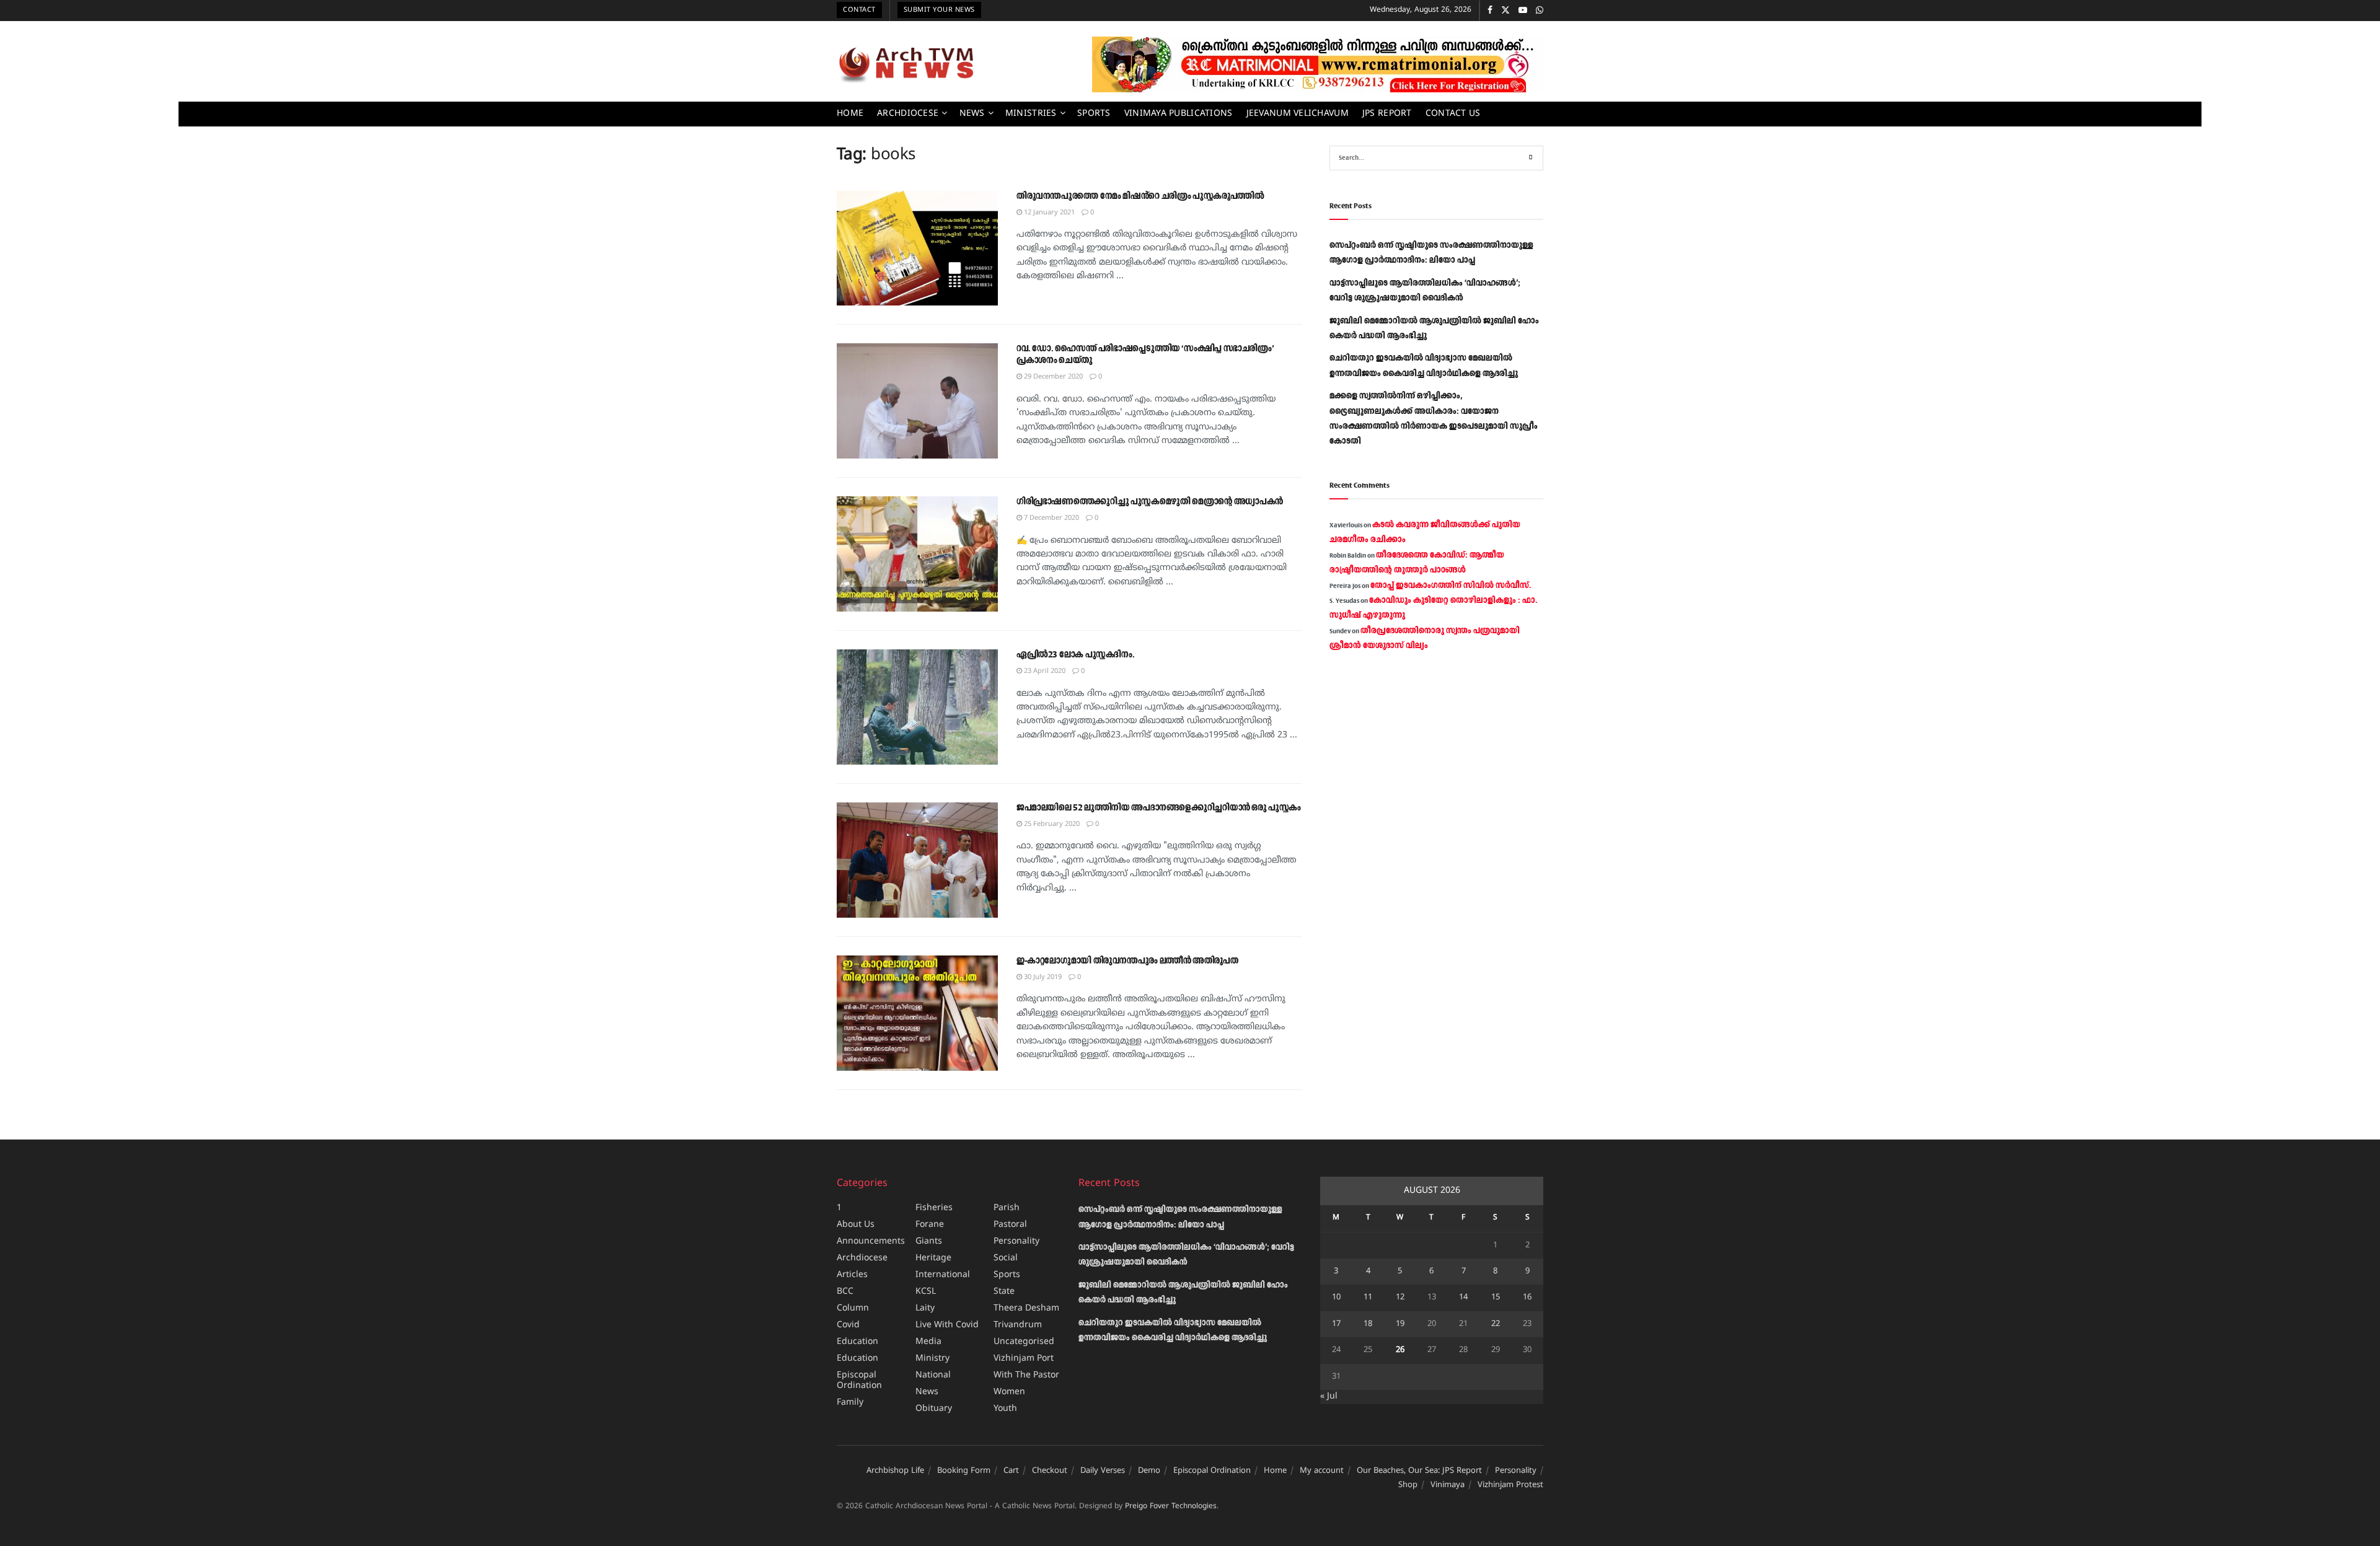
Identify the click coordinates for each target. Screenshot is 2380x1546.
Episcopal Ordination (859, 1381)
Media (928, 1342)
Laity (925, 1308)
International (943, 1275)
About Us (856, 1225)
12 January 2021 (1048, 213)
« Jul (1329, 1396)
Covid (848, 1325)
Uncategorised (1024, 1342)
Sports (1094, 114)
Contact (859, 10)
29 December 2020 (1052, 377)
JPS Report (1387, 114)
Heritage (933, 1258)
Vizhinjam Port (1024, 1359)
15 (1496, 1298)
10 (1336, 1298)
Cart (1011, 1471)
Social (1006, 1258)
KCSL (926, 1292)
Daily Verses (1103, 1471)
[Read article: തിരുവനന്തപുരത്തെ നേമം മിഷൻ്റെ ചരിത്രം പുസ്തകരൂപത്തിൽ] (917, 248)
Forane (930, 1225)
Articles (852, 1275)
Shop (1408, 1485)
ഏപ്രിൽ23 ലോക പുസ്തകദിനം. (1075, 655)
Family (850, 1403)
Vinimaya (1448, 1485)
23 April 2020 (1044, 671)
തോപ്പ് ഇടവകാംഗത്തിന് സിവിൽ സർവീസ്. (1451, 586)
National (933, 1375)
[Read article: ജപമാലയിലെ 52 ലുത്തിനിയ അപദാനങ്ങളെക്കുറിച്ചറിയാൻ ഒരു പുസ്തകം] (917, 860)
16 (1527, 1298)
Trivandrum (1018, 1325)
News (972, 114)
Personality (1016, 1241)
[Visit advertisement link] (1318, 64)
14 (1463, 1298)
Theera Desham (1026, 1308)
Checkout (1050, 1471)
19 (1400, 1324)
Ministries (1031, 114)
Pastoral (1010, 1225)
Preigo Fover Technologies (1171, 1507)
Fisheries (934, 1208)
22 (1496, 1324)
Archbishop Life (895, 1471)
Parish (1007, 1208)
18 (1368, 1324)
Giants (929, 1241)
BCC (845, 1292)
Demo (1149, 1471)
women (1009, 1392)
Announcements (871, 1241)
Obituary (934, 1409)
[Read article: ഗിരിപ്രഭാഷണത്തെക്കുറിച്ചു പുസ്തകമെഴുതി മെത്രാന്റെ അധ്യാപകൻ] (917, 554)
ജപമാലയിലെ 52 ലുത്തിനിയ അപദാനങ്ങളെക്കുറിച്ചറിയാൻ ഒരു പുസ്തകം (1159, 808)
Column (853, 1308)
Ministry (932, 1359)
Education (857, 1342)
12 (1400, 1298)
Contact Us (1453, 114)
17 (1336, 1324)
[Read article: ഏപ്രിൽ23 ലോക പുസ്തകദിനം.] (917, 707)
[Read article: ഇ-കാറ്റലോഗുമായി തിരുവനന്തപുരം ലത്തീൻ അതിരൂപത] (917, 1013)
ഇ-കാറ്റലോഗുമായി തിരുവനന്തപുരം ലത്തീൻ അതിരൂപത (1127, 961)
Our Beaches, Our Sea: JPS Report (1419, 1471)
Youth (1005, 1409)
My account (1322, 1471)
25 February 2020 (1051, 824)
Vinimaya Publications (1179, 114)
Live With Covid (947, 1325)
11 (1368, 1298)
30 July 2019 (1042, 977)
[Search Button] (1531, 158)
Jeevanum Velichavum (1298, 114)
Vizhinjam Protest (1510, 1485)
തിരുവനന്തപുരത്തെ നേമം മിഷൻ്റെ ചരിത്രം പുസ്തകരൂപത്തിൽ (1140, 196)
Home (850, 114)
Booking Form (964, 1471)
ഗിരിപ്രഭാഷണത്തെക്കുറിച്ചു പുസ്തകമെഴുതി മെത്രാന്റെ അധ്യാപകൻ (1150, 502)
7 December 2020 (1051, 518)
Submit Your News (939, 10)
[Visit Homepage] (906, 64)
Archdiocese (908, 114)
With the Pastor (1026, 1375)
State (1004, 1292)
